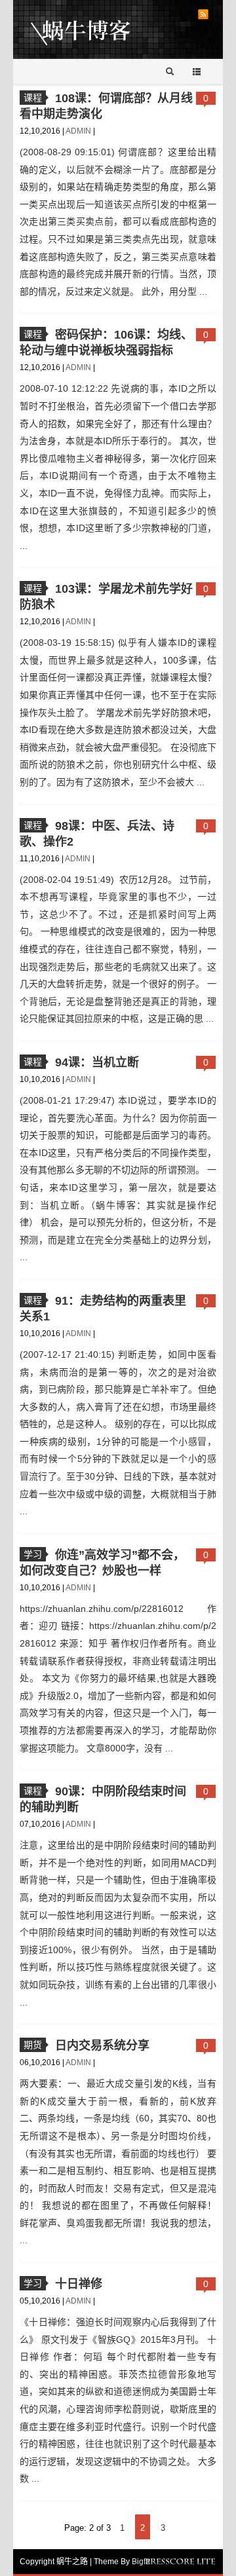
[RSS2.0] (203, 14)
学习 (33, 1554)
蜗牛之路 (101, 29)
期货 (33, 2045)
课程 (33, 98)
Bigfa (141, 2562)
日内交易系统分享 (102, 2045)
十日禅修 (79, 2284)
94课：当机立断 (97, 1062)
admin (79, 131)
